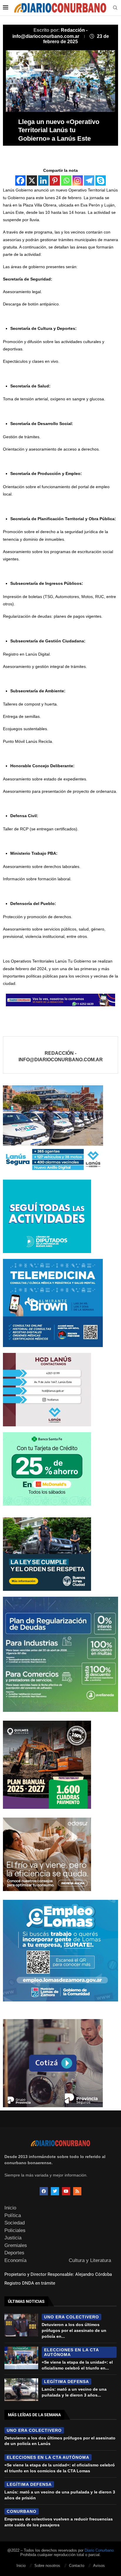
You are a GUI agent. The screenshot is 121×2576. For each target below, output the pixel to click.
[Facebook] (20, 180)
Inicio (10, 2208)
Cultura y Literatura (90, 2260)
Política (13, 2215)
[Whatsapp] (66, 180)
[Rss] (77, 2191)
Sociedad (15, 2223)
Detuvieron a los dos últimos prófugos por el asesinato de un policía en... (74, 2330)
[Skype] (101, 180)
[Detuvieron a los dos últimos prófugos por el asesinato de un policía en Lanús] (21, 2325)
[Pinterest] (55, 180)
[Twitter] (55, 2191)
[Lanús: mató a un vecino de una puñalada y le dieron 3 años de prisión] (21, 2389)
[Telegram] (89, 180)
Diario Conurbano (99, 2550)
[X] (32, 180)
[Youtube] (66, 2191)
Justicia (13, 2238)
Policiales (15, 2230)
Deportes (14, 2253)
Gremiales (16, 2245)
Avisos (99, 2566)
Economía (15, 2260)
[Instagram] (78, 180)
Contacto (77, 2566)
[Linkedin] (43, 180)
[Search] (115, 8)
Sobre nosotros (47, 2566)
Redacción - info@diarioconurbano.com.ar (61, 1056)
